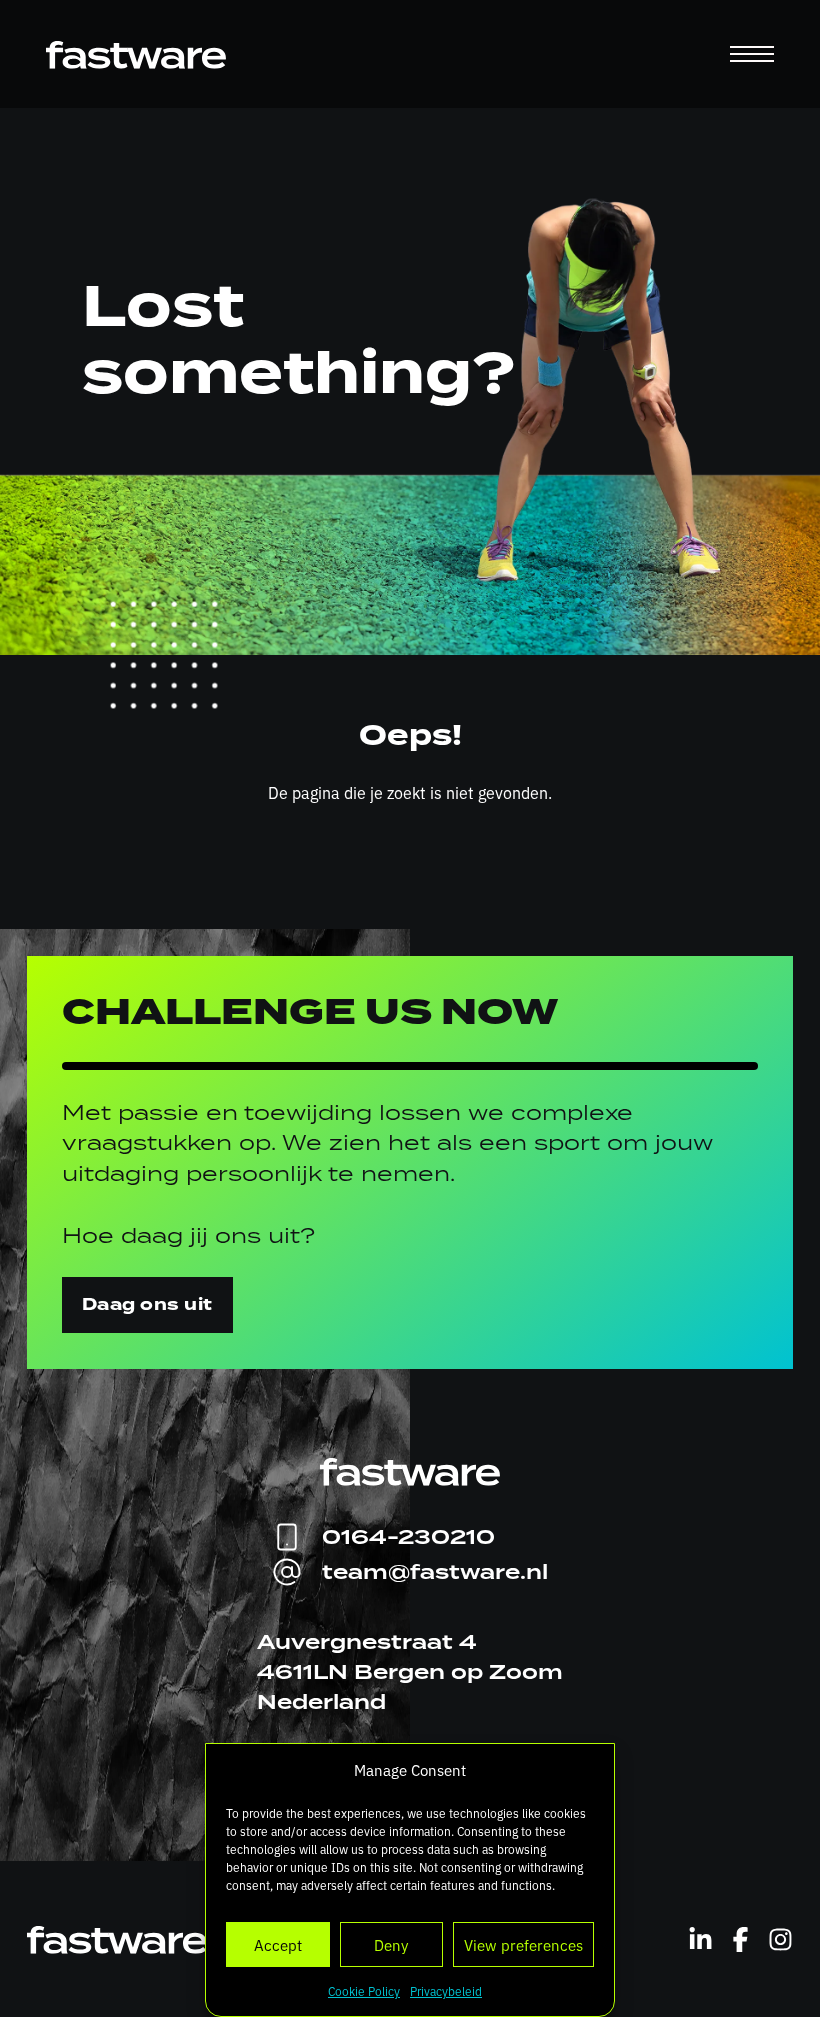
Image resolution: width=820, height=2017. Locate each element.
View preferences (523, 1944)
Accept (278, 1944)
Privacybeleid (446, 1991)
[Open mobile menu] (752, 54)
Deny (391, 1944)
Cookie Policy (364, 1991)
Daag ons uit (147, 1304)
